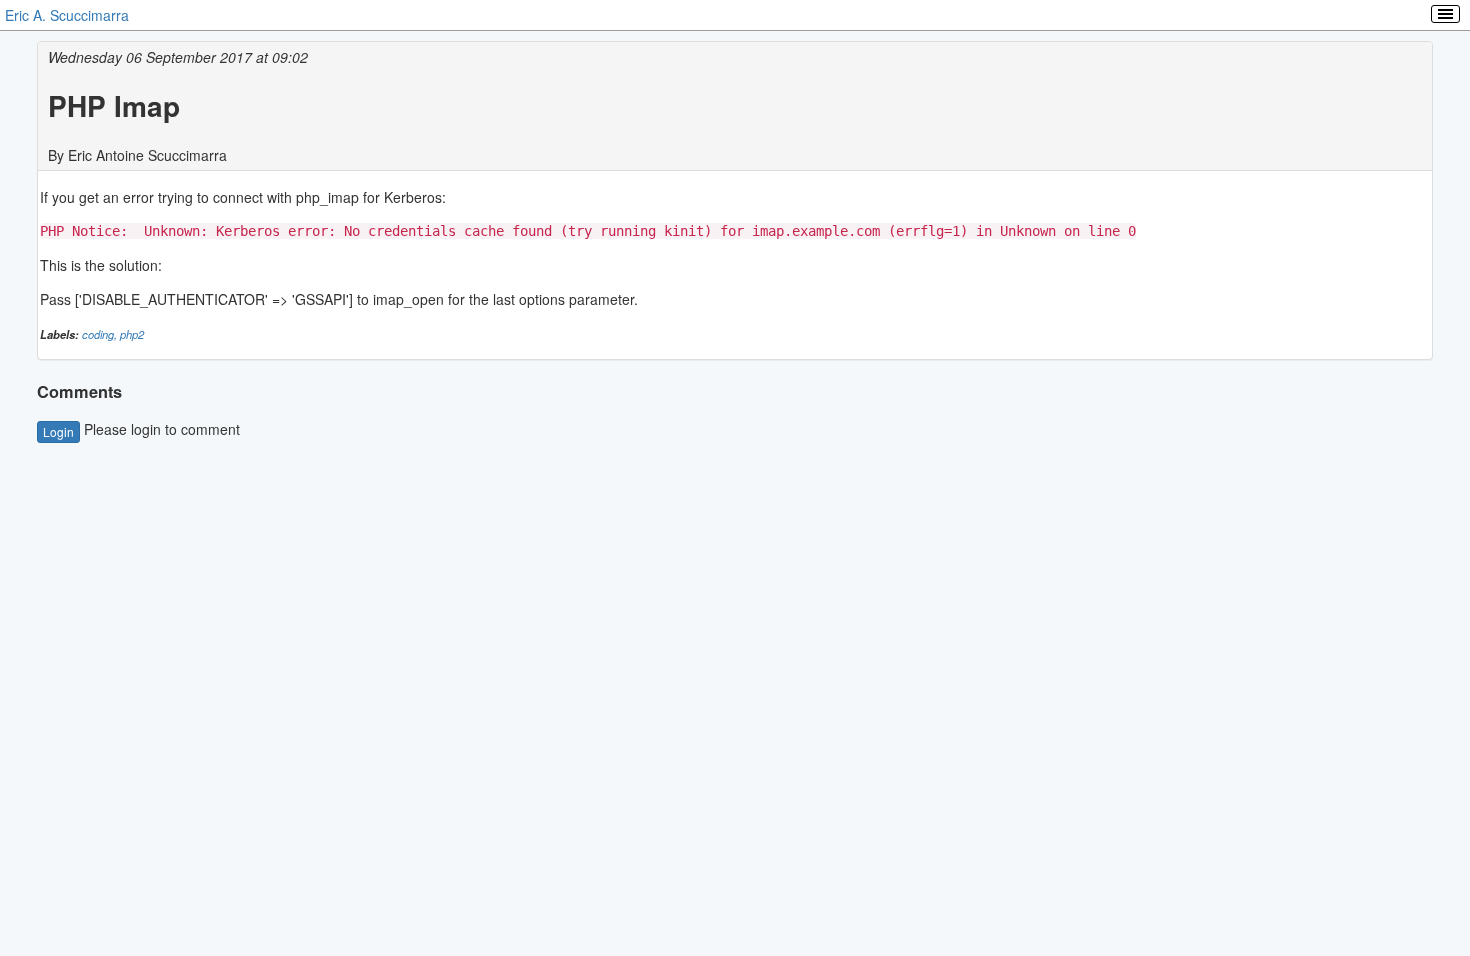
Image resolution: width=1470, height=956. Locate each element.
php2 (132, 334)
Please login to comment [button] (141, 429)
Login (58, 431)
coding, (101, 334)
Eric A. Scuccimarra (67, 15)
